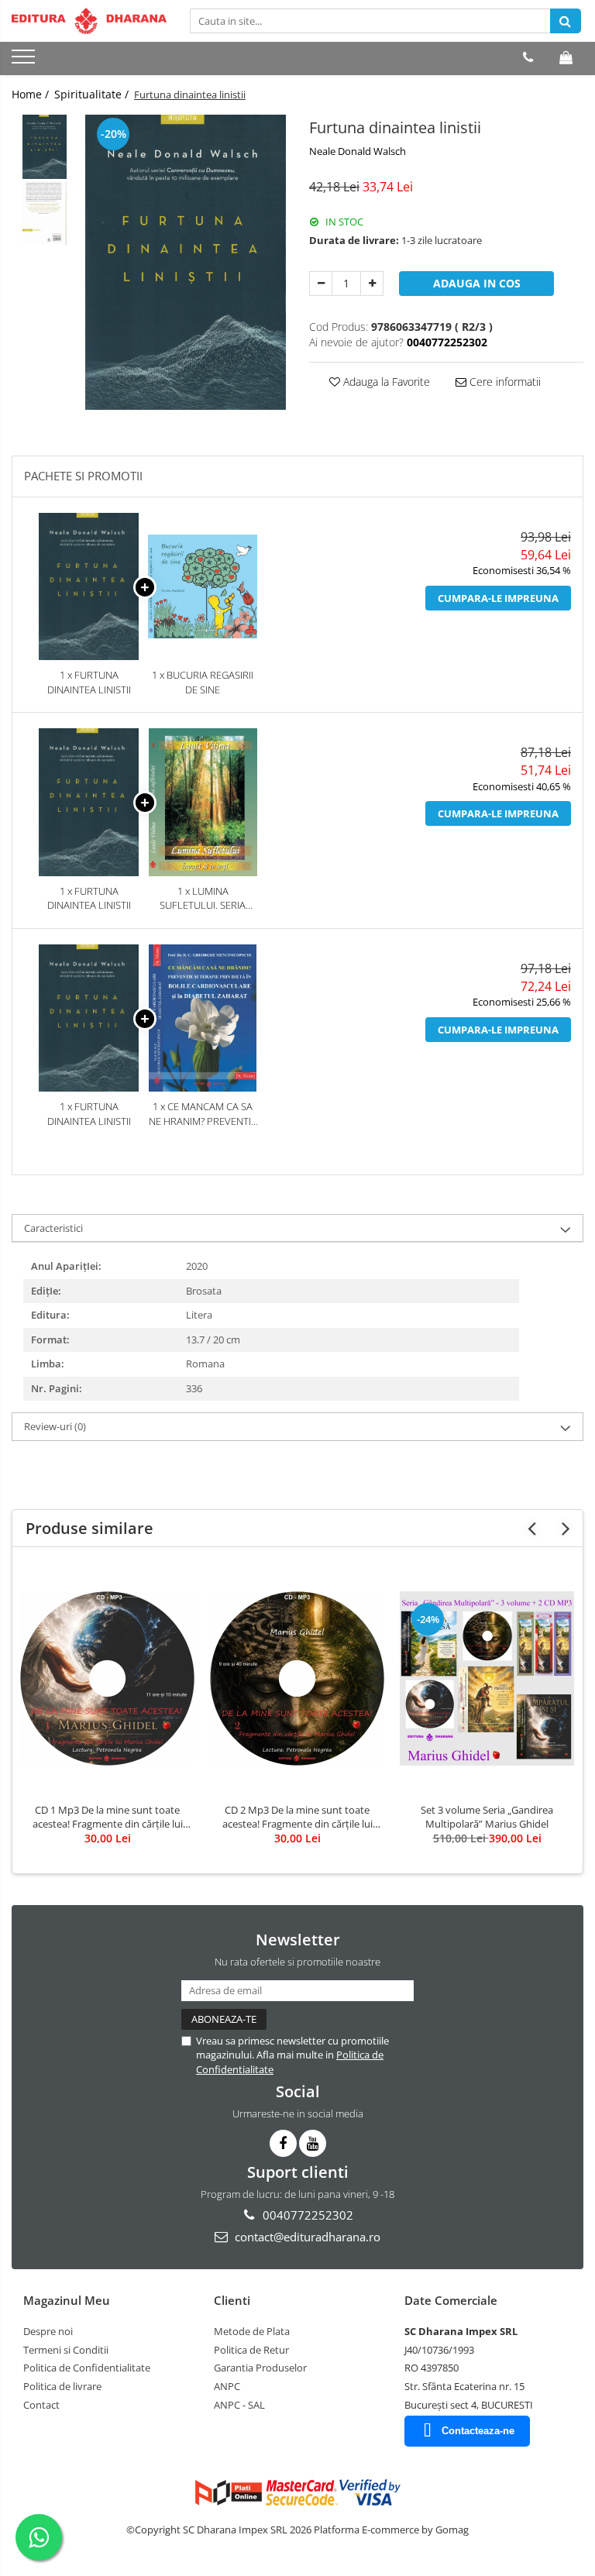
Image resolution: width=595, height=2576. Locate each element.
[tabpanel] (186, 263)
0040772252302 (306, 2215)
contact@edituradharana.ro (306, 2237)
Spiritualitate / (93, 94)
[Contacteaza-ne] (528, 57)
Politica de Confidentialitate (87, 2368)
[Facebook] (283, 2143)
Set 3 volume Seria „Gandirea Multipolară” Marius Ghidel (487, 1817)
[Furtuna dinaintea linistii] (186, 263)
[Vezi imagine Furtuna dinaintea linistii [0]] (45, 147)
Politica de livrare (62, 2386)
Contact (41, 2405)
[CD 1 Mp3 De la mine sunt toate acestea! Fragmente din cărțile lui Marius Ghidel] (107, 1678)
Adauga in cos (477, 283)
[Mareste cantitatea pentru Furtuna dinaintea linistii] (372, 284)
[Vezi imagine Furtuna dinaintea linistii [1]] (45, 213)
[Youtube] (313, 2143)
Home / (32, 94)
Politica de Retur (251, 2350)
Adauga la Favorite (385, 382)
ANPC (227, 2386)
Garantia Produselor (260, 2368)
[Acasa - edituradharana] (89, 21)
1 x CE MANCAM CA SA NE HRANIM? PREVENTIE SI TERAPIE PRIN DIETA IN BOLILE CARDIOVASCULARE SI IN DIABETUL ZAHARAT (203, 1114)
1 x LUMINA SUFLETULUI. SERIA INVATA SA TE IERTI (203, 898)
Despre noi (48, 2331)
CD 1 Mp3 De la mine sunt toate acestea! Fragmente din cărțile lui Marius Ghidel (108, 1817)
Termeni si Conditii (66, 2350)
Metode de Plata (252, 2331)
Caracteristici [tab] (53, 1228)
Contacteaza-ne (478, 2431)
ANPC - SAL (239, 2405)
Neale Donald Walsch (358, 151)
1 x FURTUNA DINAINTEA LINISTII (89, 682)
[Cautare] (566, 21)
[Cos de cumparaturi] (566, 57)
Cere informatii (504, 382)
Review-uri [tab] (55, 1426)
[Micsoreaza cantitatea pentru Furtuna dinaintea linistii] (321, 284)
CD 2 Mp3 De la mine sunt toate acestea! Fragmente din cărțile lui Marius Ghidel (297, 1817)
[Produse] (25, 61)
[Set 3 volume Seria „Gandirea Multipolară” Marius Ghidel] (487, 1678)
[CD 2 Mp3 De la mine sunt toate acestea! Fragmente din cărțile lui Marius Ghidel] (297, 1678)
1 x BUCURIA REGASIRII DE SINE (203, 682)
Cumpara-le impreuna (498, 598)
